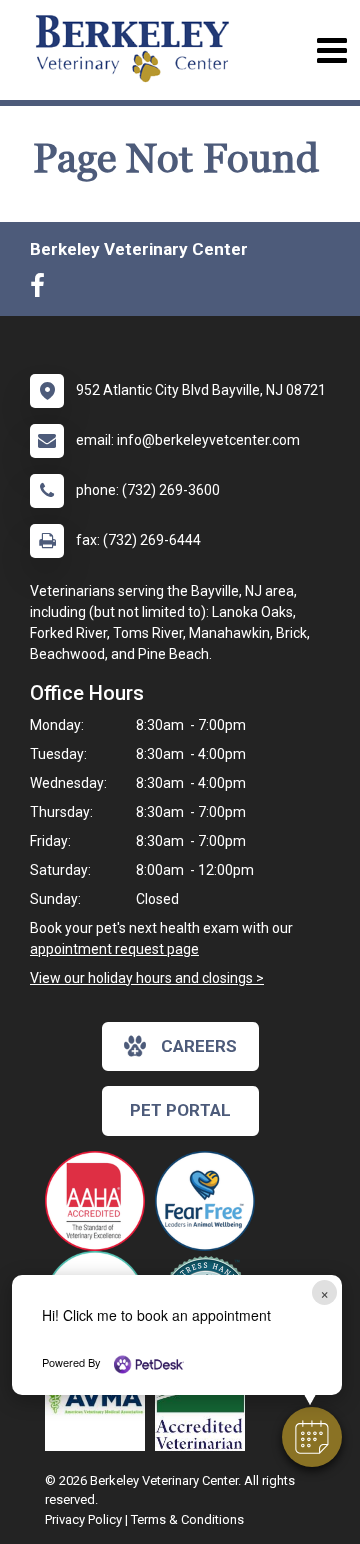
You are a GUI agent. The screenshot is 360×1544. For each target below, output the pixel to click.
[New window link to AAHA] (100, 1201)
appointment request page (114, 949)
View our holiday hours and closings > (147, 978)
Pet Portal (180, 1110)
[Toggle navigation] (331, 50)
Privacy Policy (83, 1519)
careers (199, 1046)
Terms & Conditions (187, 1519)
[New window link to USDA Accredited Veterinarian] (205, 1401)
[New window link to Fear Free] (210, 1201)
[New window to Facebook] (42, 290)
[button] (312, 1437)
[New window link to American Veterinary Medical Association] (100, 1401)
